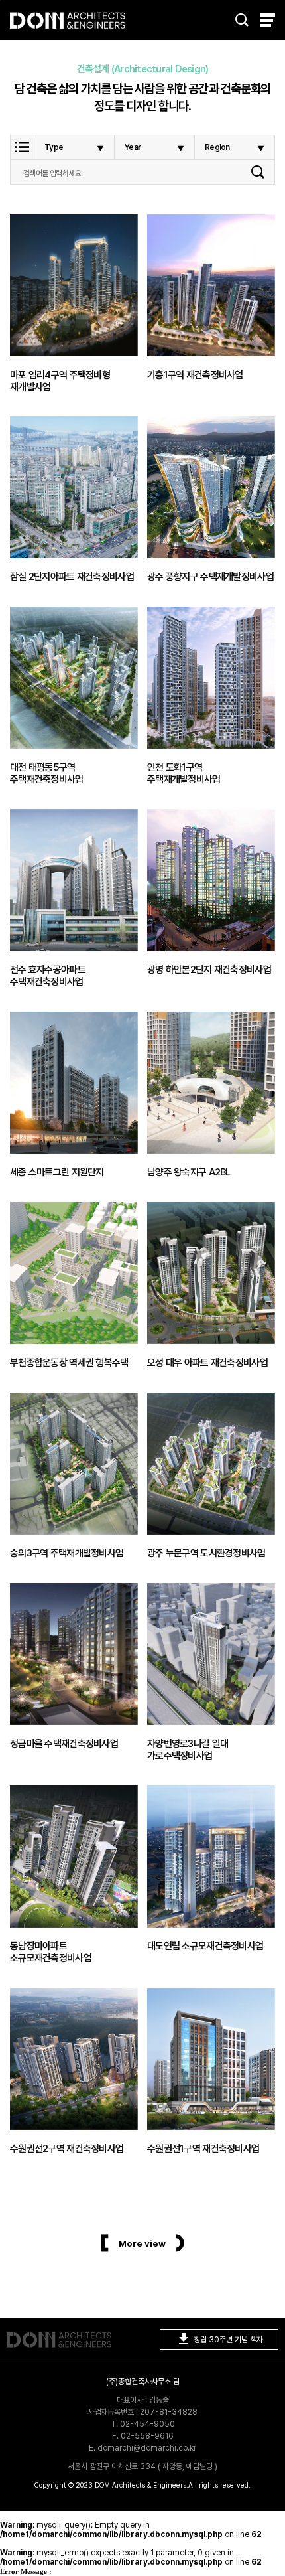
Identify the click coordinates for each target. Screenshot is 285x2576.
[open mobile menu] (267, 20)
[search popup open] (242, 20)
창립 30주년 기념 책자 (219, 2339)
